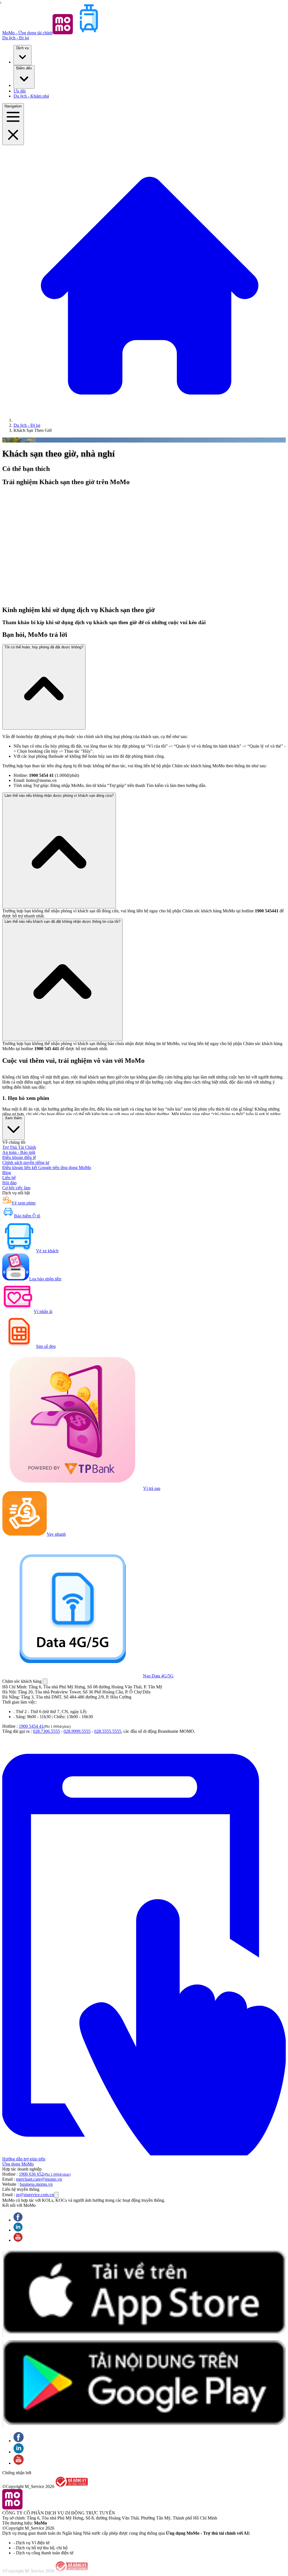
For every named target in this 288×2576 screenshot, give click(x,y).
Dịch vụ (22, 48)
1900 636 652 (45, 2174)
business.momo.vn (36, 2184)
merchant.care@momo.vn (39, 2179)
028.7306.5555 (46, 1731)
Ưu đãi (20, 91)
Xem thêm (13, 1118)
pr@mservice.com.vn (35, 2195)
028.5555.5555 (108, 1731)
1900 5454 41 (31, 1726)
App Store (3, 2294)
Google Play (3, 2384)
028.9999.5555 (77, 1731)
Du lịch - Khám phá (31, 96)
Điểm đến (24, 68)
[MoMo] (150, 420)
